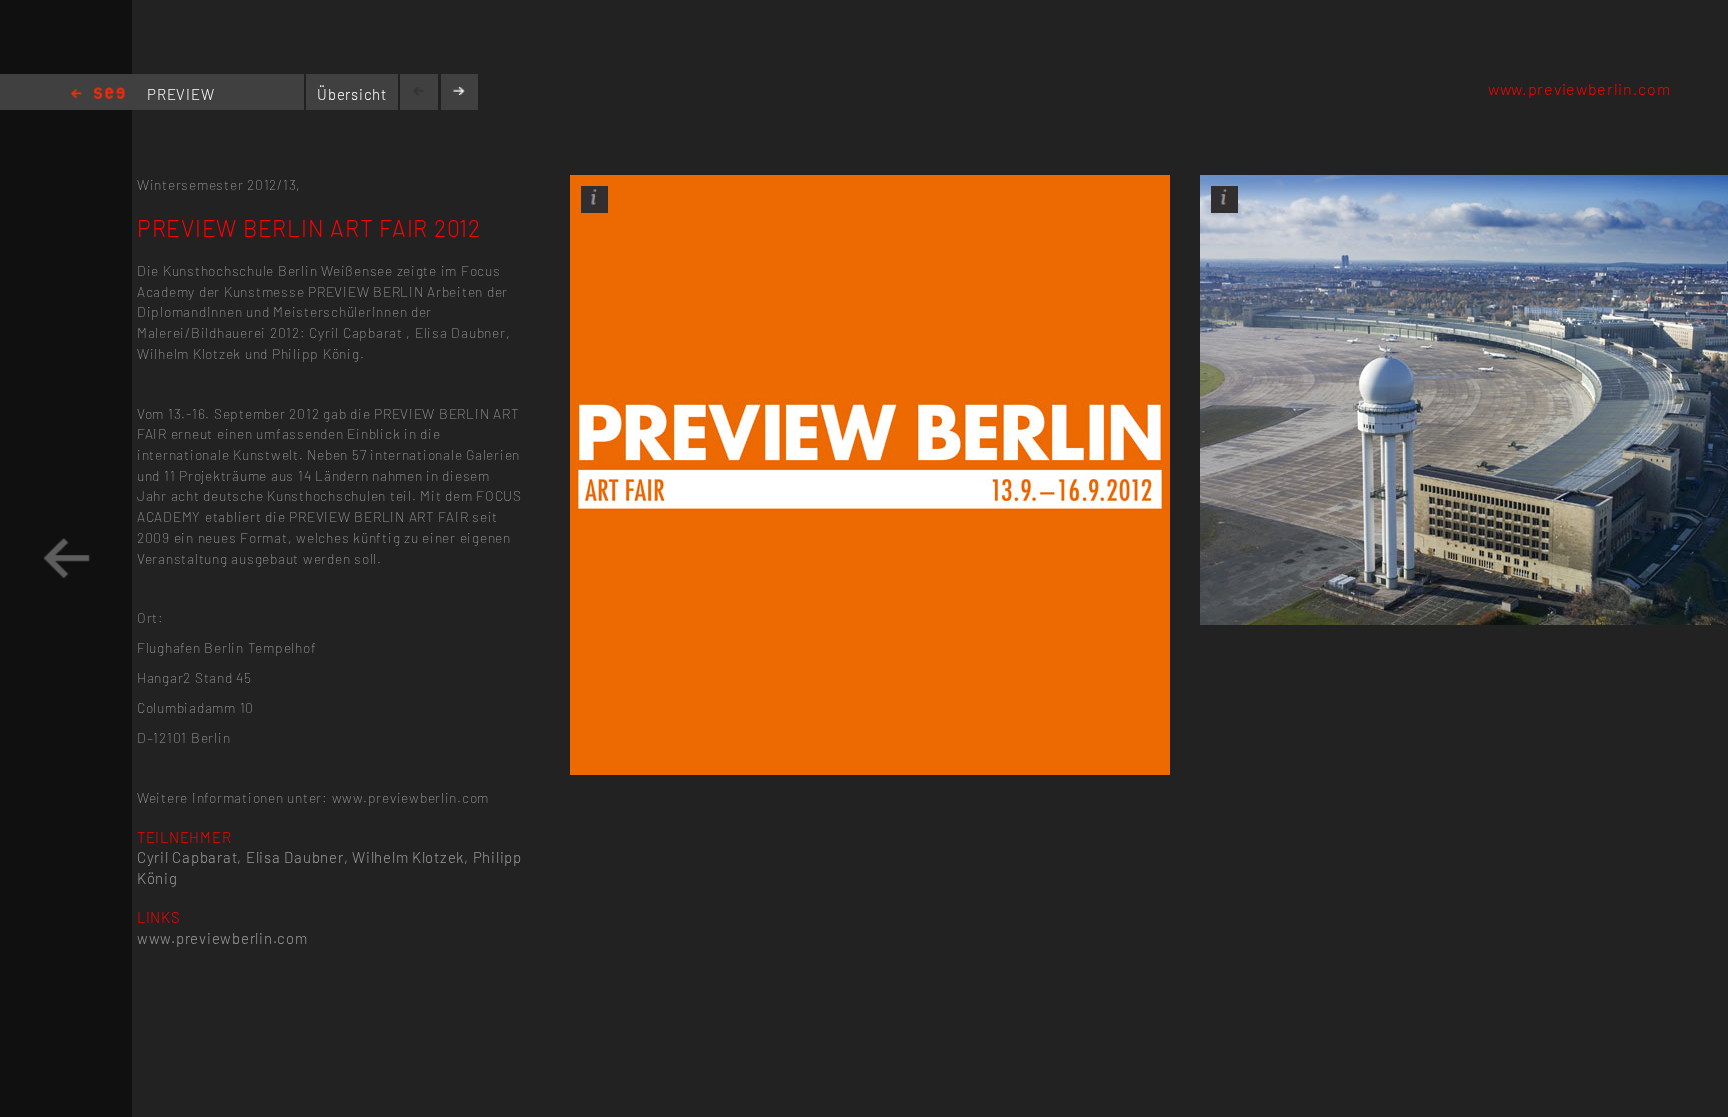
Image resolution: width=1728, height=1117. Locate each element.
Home (98, 94)
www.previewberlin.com (1579, 88)
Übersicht (352, 94)
